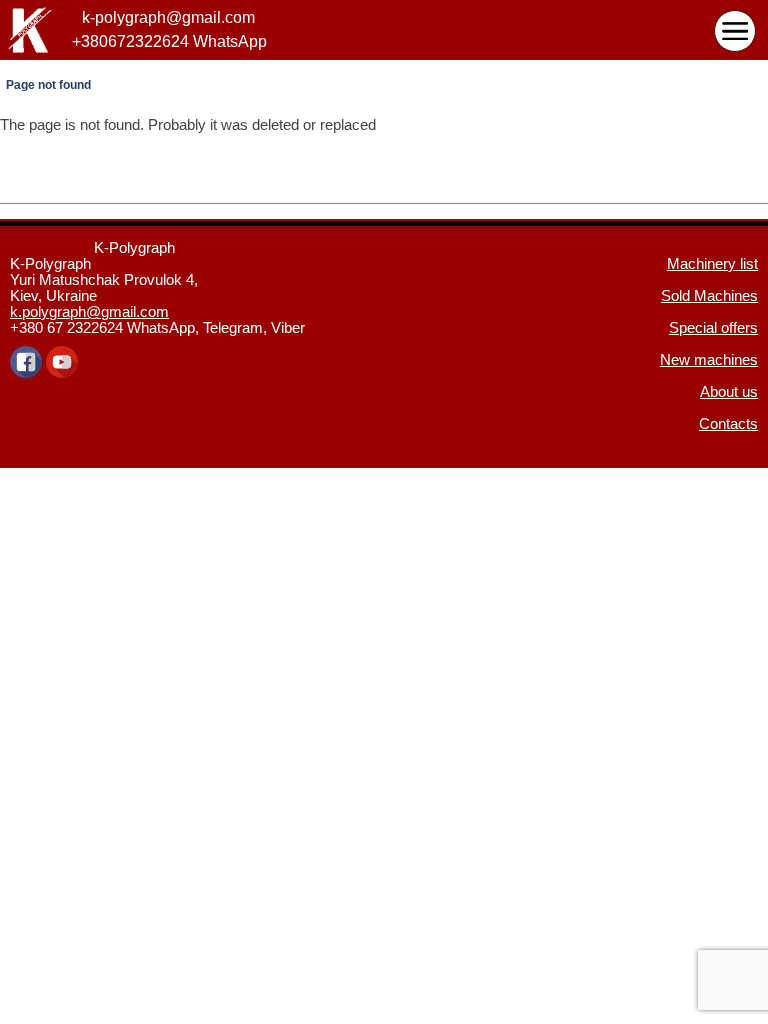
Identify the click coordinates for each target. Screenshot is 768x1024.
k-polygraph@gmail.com (168, 18)
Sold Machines (709, 296)
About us (729, 392)
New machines (709, 360)
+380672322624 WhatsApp (169, 42)
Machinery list (712, 264)
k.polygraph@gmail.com (89, 312)
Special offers (713, 328)
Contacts (728, 424)
